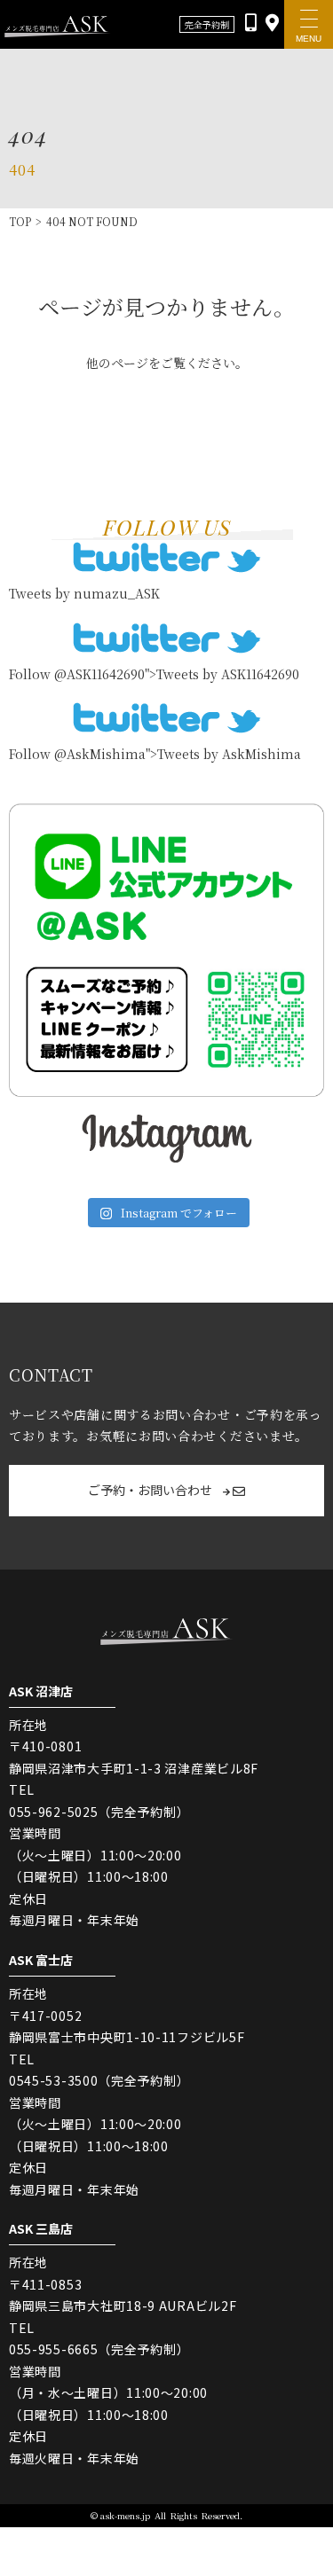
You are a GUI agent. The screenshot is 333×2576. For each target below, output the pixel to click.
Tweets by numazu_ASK (84, 593)
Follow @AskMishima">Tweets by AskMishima (155, 754)
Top (20, 221)
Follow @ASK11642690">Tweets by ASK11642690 (154, 674)
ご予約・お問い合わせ (151, 1490)
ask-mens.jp (125, 2515)
